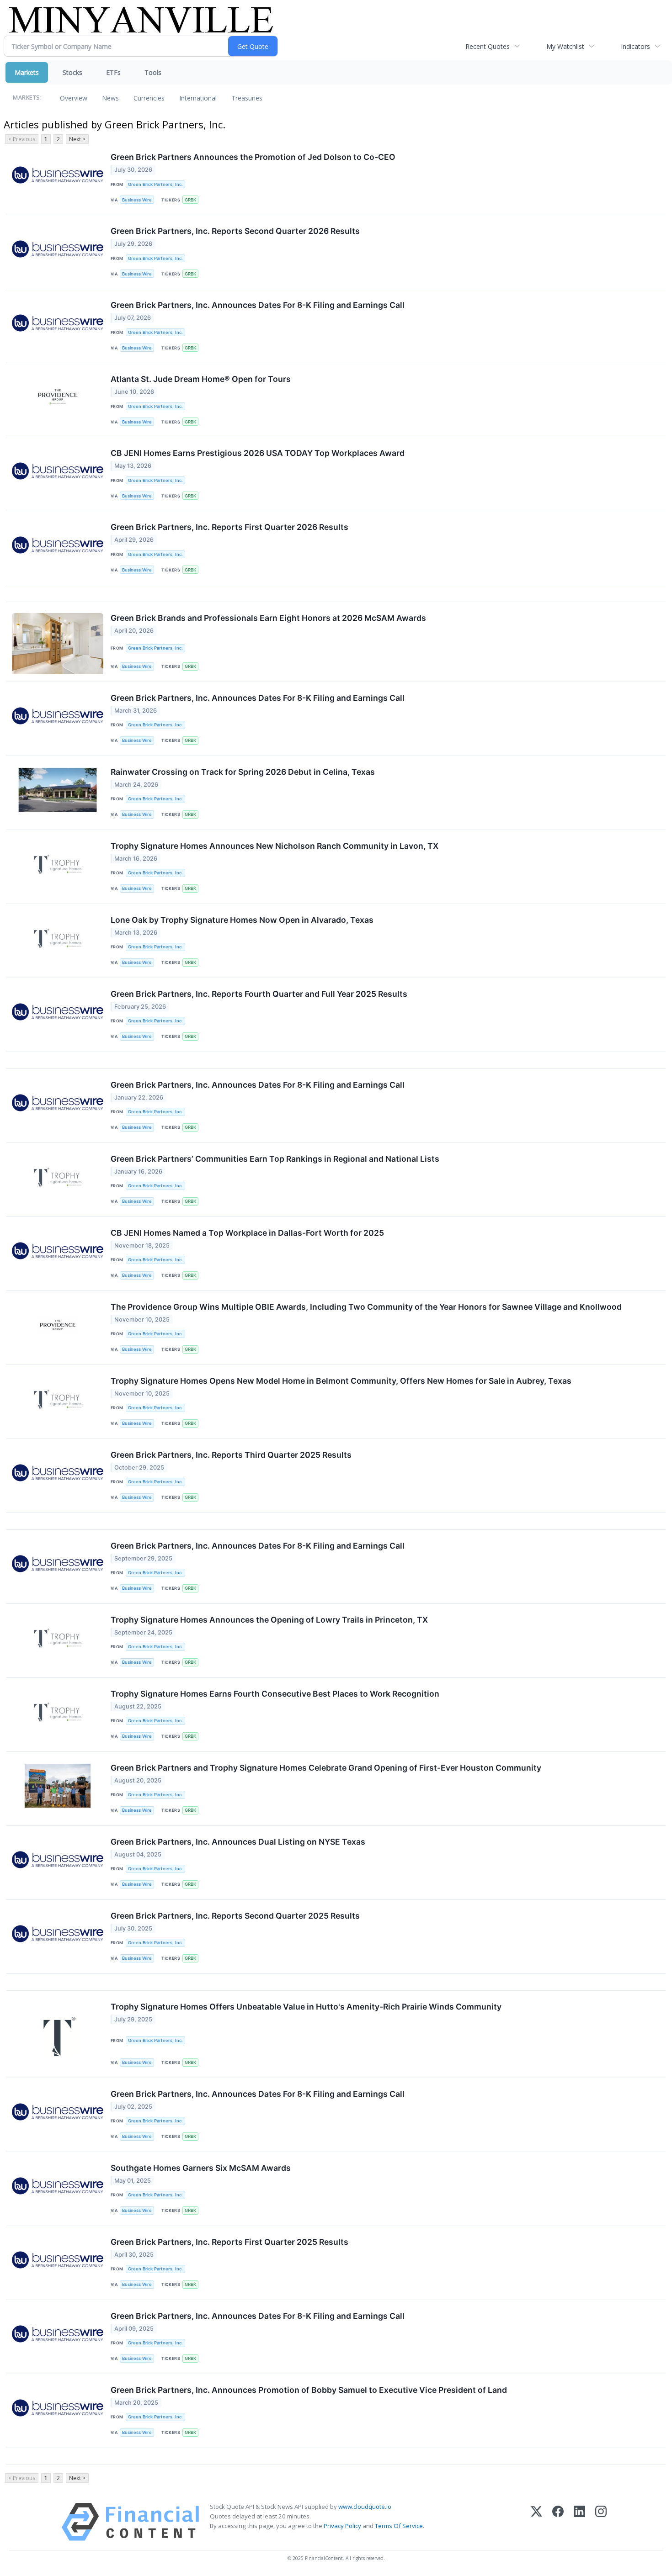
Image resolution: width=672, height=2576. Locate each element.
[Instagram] (601, 2522)
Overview (74, 98)
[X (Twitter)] (536, 2522)
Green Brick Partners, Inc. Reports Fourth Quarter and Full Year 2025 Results (259, 994)
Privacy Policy (342, 2526)
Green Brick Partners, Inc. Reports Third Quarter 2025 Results (231, 1455)
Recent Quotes (488, 46)
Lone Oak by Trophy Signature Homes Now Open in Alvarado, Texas (242, 920)
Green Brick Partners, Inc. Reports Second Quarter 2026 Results (235, 231)
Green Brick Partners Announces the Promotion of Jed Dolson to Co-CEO (253, 157)
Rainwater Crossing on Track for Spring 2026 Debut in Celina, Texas (243, 772)
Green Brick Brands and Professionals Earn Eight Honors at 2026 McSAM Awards (268, 618)
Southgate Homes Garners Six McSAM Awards (201, 2168)
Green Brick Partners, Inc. (155, 184)
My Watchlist (565, 46)
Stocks (72, 72)
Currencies (149, 98)
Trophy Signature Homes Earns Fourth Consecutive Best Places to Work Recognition (275, 1694)
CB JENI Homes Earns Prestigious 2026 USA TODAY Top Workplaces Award (258, 453)
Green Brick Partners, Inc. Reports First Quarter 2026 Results (229, 527)
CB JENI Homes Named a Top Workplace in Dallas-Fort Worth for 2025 (247, 1233)
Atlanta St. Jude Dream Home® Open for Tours (201, 379)
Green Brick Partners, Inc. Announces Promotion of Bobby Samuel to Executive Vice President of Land (309, 2390)
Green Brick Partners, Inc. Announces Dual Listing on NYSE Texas (238, 1842)
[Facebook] (558, 2522)
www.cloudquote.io (365, 2507)
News (110, 98)
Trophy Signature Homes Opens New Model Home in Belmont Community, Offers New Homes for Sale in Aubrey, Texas (341, 1381)
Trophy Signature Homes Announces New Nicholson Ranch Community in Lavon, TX (275, 846)
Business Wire (137, 200)
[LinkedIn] (579, 2522)
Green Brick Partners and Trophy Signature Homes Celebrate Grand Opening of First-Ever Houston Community (326, 1768)
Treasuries (247, 98)
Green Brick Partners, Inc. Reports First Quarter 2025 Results (229, 2242)
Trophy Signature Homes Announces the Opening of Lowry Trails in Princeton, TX (269, 1620)
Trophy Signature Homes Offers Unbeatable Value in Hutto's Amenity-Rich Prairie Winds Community (306, 2007)
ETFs (113, 72)
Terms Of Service (399, 2526)
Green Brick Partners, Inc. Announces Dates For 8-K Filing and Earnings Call (258, 305)
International (198, 98)
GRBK (190, 200)
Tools (153, 72)
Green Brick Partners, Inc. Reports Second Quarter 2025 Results (235, 1916)
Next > (77, 139)
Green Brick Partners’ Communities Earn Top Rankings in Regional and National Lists (275, 1159)
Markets (27, 72)
